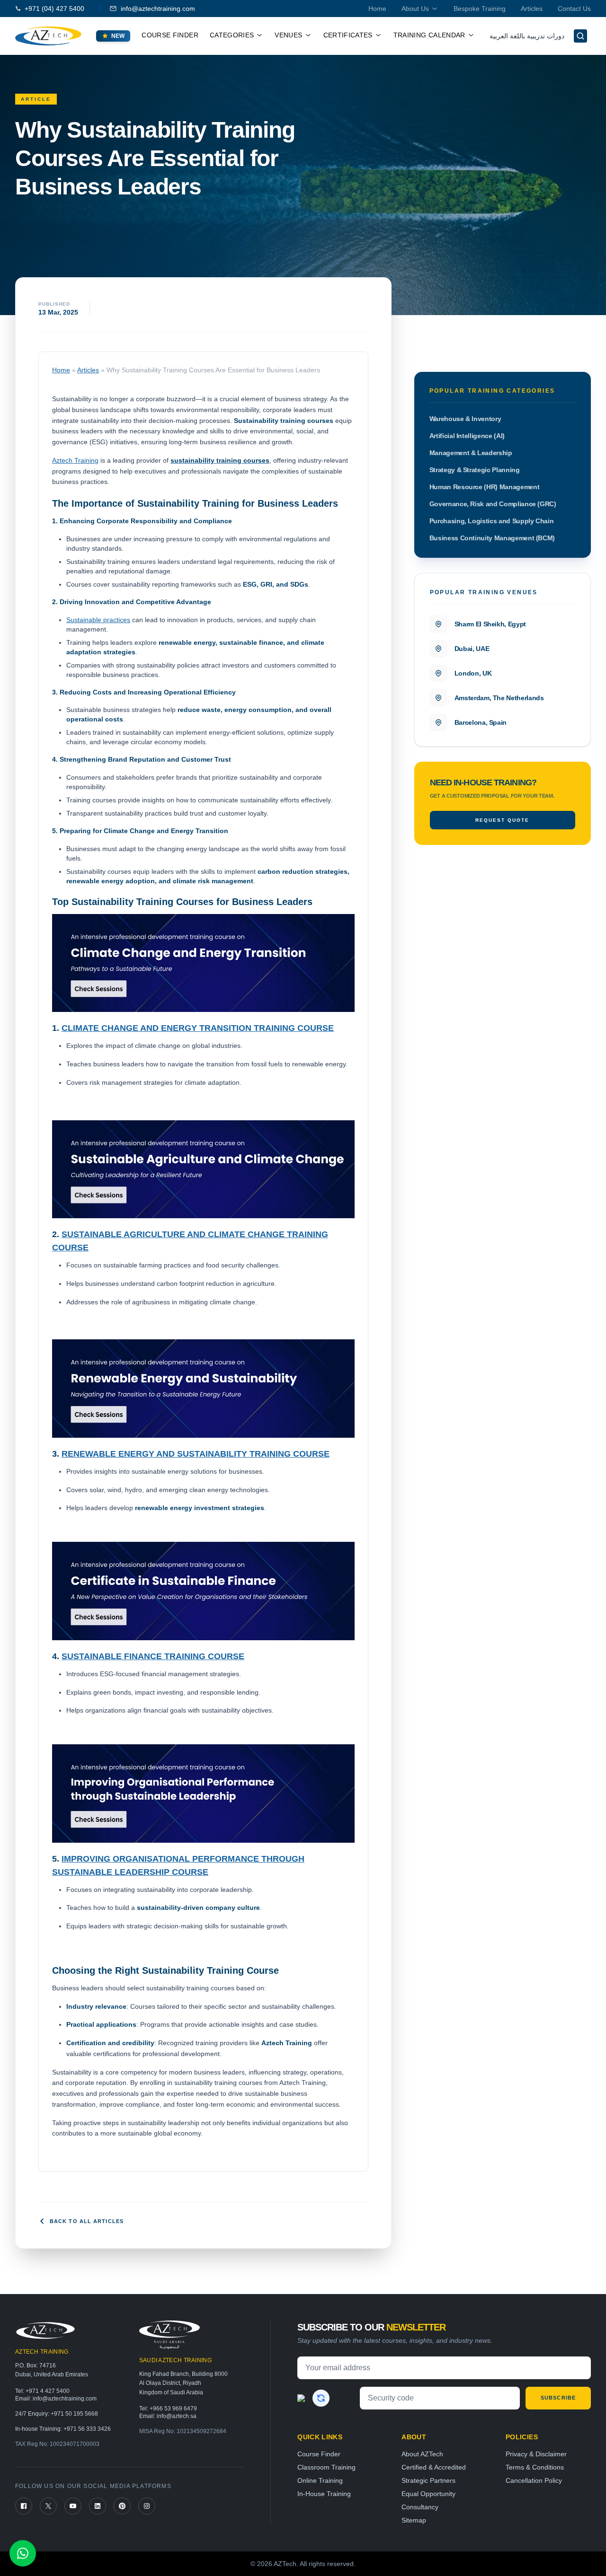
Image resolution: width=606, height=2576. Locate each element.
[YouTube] (73, 2506)
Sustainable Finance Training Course (153, 1656)
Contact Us (574, 9)
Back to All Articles (87, 2221)
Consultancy (420, 2507)
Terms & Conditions (535, 2467)
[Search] (580, 36)
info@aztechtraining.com (158, 9)
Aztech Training (75, 460)
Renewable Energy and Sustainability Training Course (196, 1454)
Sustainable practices (98, 620)
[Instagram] (147, 2506)
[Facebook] (24, 2506)
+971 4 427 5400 (48, 2391)
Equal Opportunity (428, 2494)
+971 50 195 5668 (74, 2414)
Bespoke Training (480, 9)
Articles (532, 9)
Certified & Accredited (434, 2467)
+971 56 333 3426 (87, 2429)
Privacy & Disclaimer (536, 2454)
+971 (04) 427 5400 (54, 9)
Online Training (320, 2480)
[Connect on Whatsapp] (23, 2553)
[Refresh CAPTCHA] (321, 2398)
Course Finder (170, 35)
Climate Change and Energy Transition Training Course (198, 1028)
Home (377, 9)
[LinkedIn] (98, 2506)
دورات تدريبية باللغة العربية (527, 36)
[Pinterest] (122, 2506)
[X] (48, 2506)
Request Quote (502, 820)
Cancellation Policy (534, 2480)
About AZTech (422, 2454)
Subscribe (558, 2398)
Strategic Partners (428, 2480)
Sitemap (414, 2520)
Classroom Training (326, 2467)
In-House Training (324, 2494)
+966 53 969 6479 (173, 2409)
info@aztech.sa (177, 2416)
